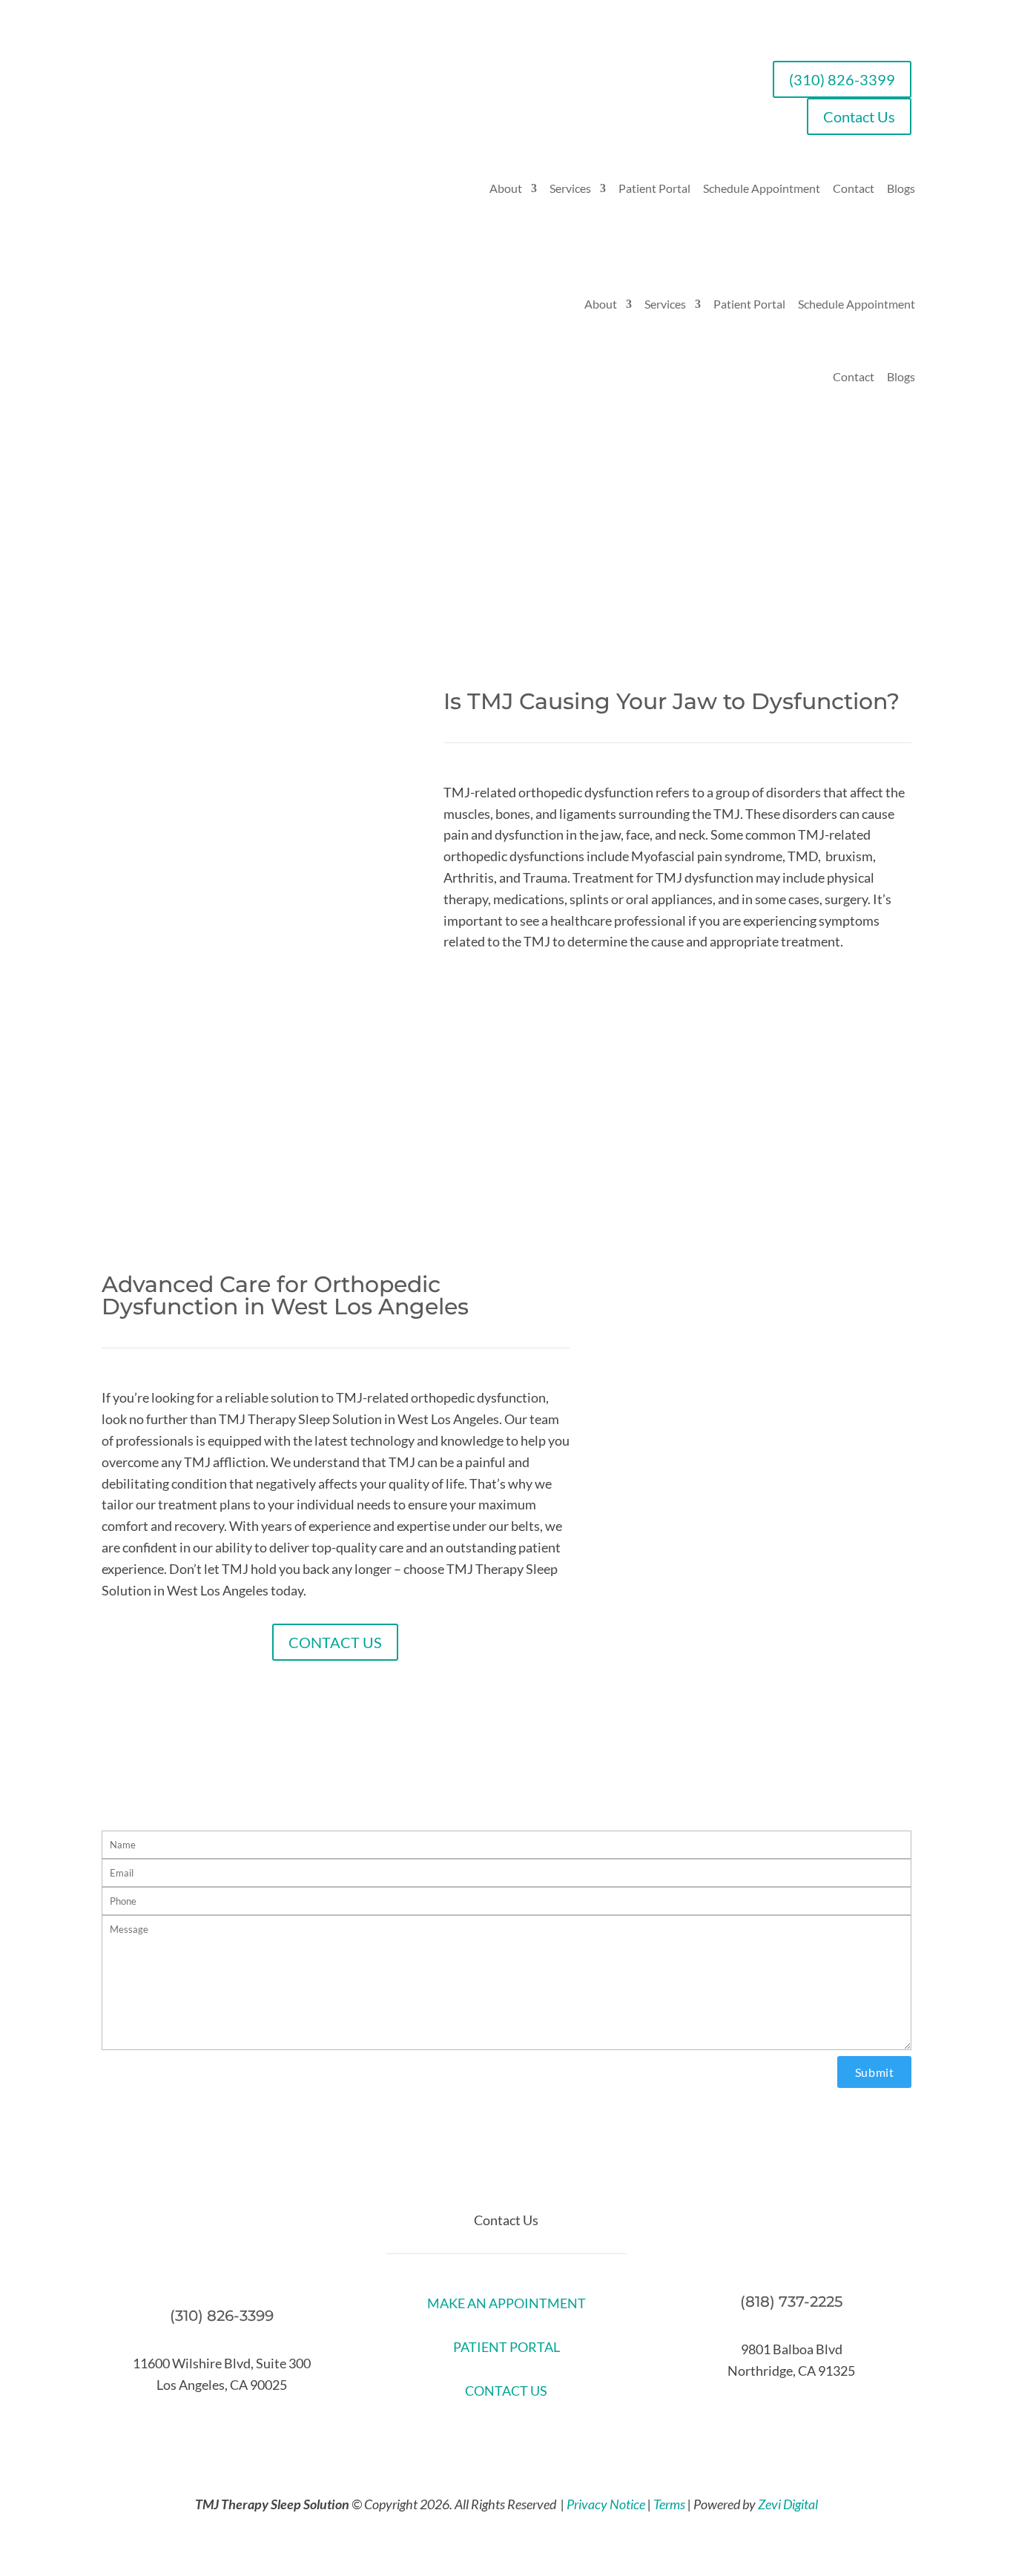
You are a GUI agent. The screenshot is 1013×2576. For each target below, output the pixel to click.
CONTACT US (335, 1642)
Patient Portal (654, 188)
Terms (669, 2504)
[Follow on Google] (521, 2436)
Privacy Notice (606, 2504)
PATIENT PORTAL (506, 2347)
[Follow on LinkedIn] (581, 2436)
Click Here (506, 1185)
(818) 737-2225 (791, 2302)
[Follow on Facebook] (432, 2436)
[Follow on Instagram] (551, 2436)
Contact (854, 188)
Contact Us (859, 116)
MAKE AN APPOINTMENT (506, 2303)
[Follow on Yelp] (492, 2436)
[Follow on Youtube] (462, 2436)
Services (570, 188)
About (506, 188)
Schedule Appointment (762, 188)
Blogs (901, 188)
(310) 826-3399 (842, 79)
